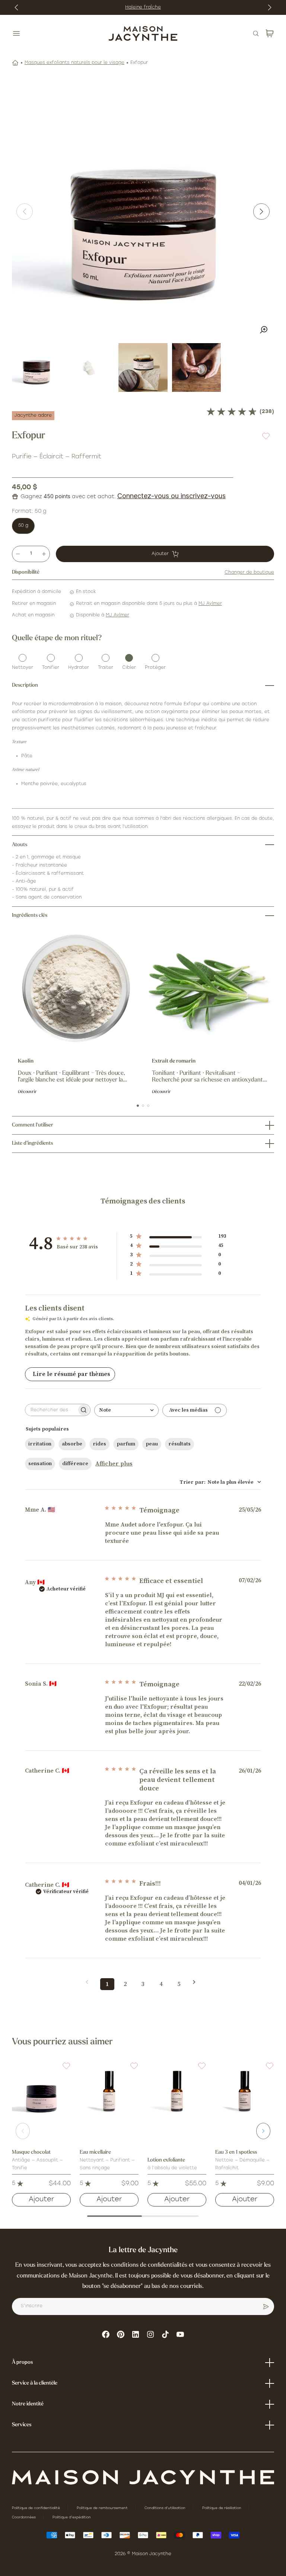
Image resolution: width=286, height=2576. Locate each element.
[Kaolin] (76, 989)
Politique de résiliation (222, 2508)
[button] (62, 2070)
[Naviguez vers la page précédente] (89, 1982)
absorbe (72, 1444)
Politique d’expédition (72, 2517)
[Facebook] (106, 2334)
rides (99, 1444)
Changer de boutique (249, 573)
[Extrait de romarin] (210, 989)
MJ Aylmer (210, 604)
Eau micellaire (95, 2152)
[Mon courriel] (266, 2306)
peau (152, 1444)
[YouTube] (180, 2334)
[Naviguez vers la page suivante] (197, 1982)
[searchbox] (51, 1410)
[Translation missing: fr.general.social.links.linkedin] (136, 2334)
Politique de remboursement (103, 2508)
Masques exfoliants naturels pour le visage (74, 63)
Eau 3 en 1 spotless (236, 2152)
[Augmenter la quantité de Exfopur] (44, 554)
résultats (179, 1444)
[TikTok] (165, 2334)
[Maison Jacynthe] (143, 33)
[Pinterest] (121, 2334)
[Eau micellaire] (109, 2091)
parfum (126, 1444)
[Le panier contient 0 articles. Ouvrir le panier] (270, 33)
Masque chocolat (31, 2152)
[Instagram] (150, 2334)
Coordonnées (24, 2517)
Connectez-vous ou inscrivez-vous (171, 496)
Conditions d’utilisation (166, 2508)
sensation (40, 1464)
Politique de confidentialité (36, 2508)
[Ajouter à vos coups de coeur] (266, 436)
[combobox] (126, 1410)
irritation (40, 1444)
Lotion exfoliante (166, 2160)
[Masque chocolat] (41, 2091)
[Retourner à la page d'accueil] (143, 2477)
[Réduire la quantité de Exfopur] (18, 554)
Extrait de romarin (174, 1061)
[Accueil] (15, 63)
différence (75, 1464)
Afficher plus (114, 1464)
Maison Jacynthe (152, 2554)
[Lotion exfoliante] (177, 2091)
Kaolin (26, 1061)
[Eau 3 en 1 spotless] (245, 2091)
